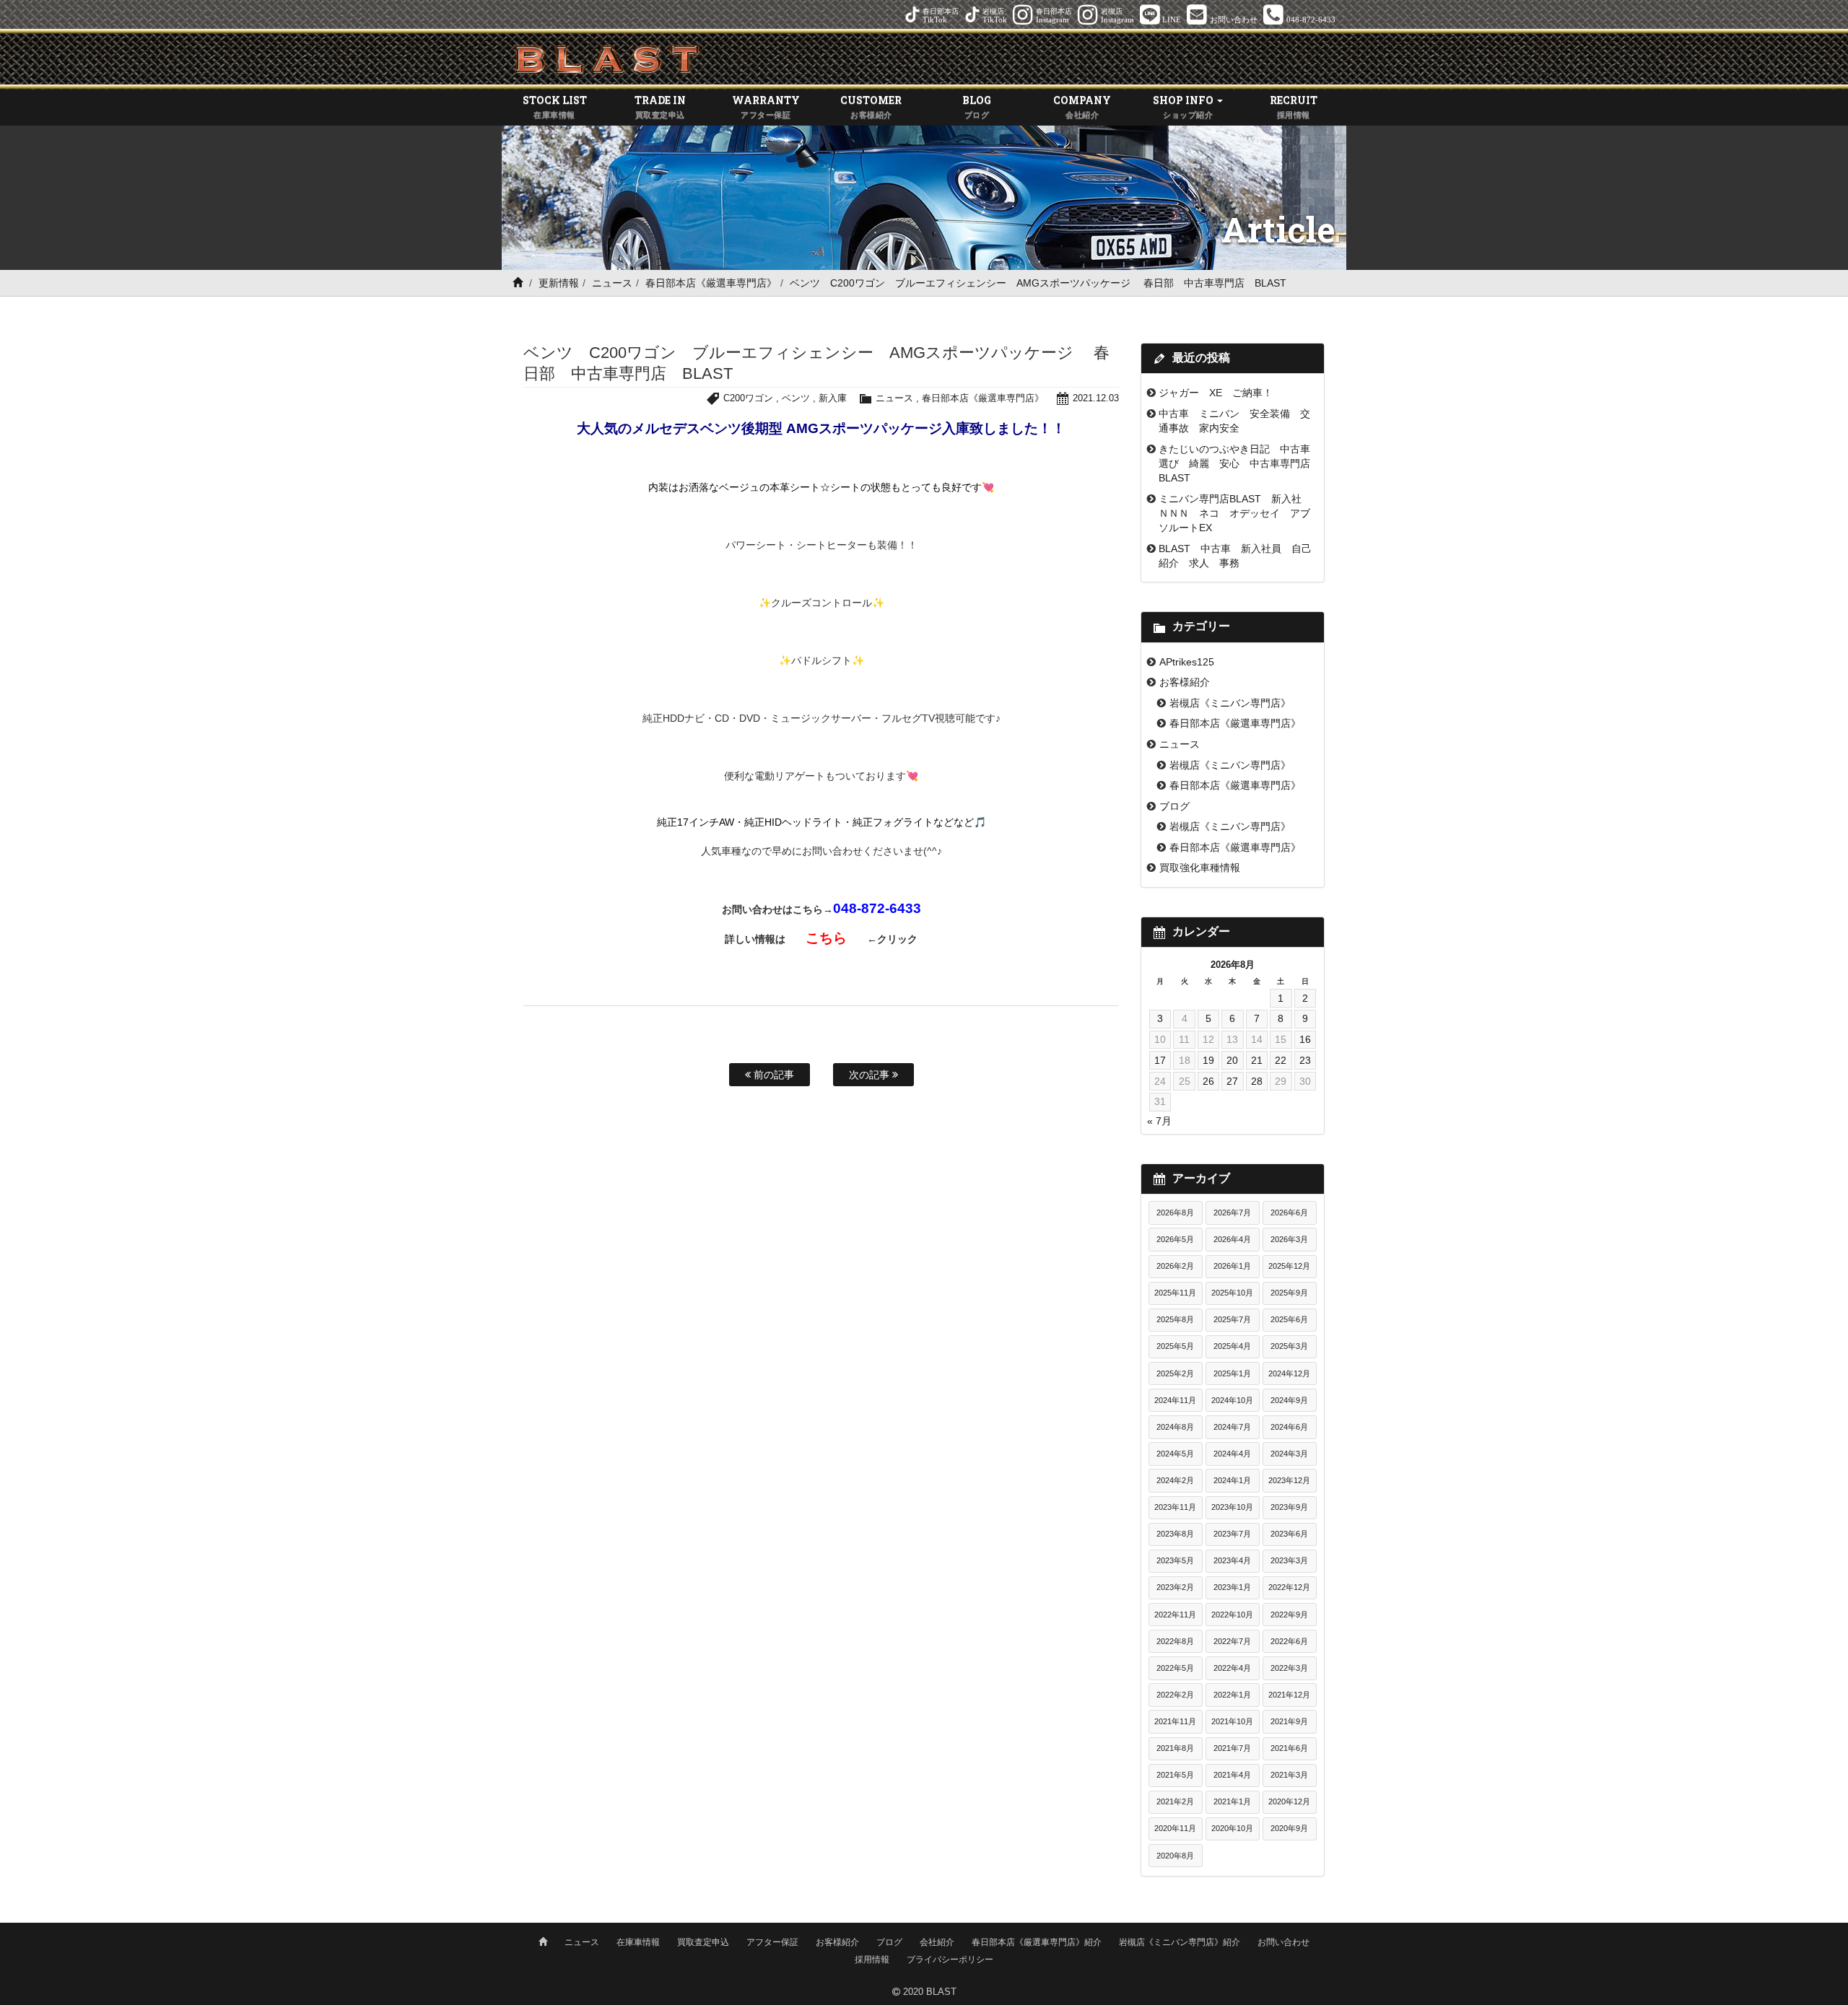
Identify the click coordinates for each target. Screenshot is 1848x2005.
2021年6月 (1289, 1748)
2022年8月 (1175, 1641)
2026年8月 (1175, 1213)
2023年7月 (1232, 1534)
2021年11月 (1175, 1721)
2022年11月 (1175, 1615)
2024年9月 (1289, 1400)
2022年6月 (1289, 1641)
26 (1208, 1081)
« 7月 (1159, 1121)
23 (1305, 1060)
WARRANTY (766, 106)
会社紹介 (937, 1942)
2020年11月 (1175, 1828)
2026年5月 (1175, 1239)
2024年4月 (1232, 1454)
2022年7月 (1232, 1641)
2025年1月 (1232, 1373)
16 (1305, 1039)
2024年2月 (1175, 1480)
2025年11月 (1175, 1293)
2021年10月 (1232, 1721)
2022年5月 (1175, 1668)
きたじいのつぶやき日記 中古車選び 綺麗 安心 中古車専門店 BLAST (1239, 464)
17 (1160, 1060)
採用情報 (872, 1960)
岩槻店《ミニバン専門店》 (1230, 703)
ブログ (1174, 806)
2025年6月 (1289, 1319)
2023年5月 (1175, 1560)
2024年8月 (1175, 1427)
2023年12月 (1289, 1480)
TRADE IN (660, 106)
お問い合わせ (1283, 1942)
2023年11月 (1175, 1507)
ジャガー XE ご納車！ (1216, 393)
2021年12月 (1289, 1695)
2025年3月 (1289, 1346)
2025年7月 (1232, 1319)
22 (1281, 1060)
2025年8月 (1175, 1319)
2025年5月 (1175, 1346)
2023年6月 (1289, 1534)
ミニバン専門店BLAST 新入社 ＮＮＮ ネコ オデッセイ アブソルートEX (1235, 514)
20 (1232, 1060)
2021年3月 (1289, 1775)
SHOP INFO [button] (1184, 106)
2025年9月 (1289, 1293)
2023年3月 (1289, 1560)
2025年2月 (1175, 1373)
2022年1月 (1232, 1695)
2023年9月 (1289, 1507)
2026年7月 (1232, 1213)
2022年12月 (1289, 1587)
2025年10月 (1232, 1293)
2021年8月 (1175, 1748)
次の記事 (871, 1075)
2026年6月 (1289, 1213)
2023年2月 (1175, 1587)
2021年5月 (1175, 1775)
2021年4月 (1232, 1775)
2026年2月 (1175, 1266)
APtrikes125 (1187, 662)
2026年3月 (1289, 1239)
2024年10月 (1232, 1400)
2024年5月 (1175, 1454)
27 (1232, 1081)
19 (1208, 1060)
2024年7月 (1232, 1427)
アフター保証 (772, 1942)
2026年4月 (1232, 1239)
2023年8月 (1175, 1534)
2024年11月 (1175, 1400)
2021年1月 (1232, 1801)
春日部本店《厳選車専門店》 (711, 283)
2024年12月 (1289, 1373)
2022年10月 (1232, 1615)
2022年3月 (1289, 1668)
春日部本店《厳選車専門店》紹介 (1037, 1942)
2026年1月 (1232, 1266)
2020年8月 (1175, 1856)
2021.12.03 (1096, 398)
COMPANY (1082, 106)
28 (1257, 1081)
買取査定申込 (703, 1942)
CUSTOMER (871, 106)
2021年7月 (1232, 1748)
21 (1257, 1060)
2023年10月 (1232, 1507)
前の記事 (772, 1075)
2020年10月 (1232, 1828)
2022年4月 (1232, 1668)
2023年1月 (1232, 1587)
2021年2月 (1175, 1801)
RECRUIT (1294, 106)
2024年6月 (1289, 1427)
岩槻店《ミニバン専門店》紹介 (1180, 1942)
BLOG (977, 106)
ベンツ (796, 398)
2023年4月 (1232, 1560)
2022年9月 (1289, 1615)
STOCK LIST (555, 106)
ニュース (612, 283)
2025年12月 (1289, 1266)
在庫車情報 (638, 1942)
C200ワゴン (748, 398)
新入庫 (833, 398)
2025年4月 (1232, 1346)
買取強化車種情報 (1200, 868)
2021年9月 (1289, 1721)
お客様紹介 (1185, 682)
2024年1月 (1232, 1480)
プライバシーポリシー (950, 1960)
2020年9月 (1289, 1828)
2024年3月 (1289, 1454)
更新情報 (559, 283)
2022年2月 (1175, 1695)
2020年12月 (1289, 1801)
